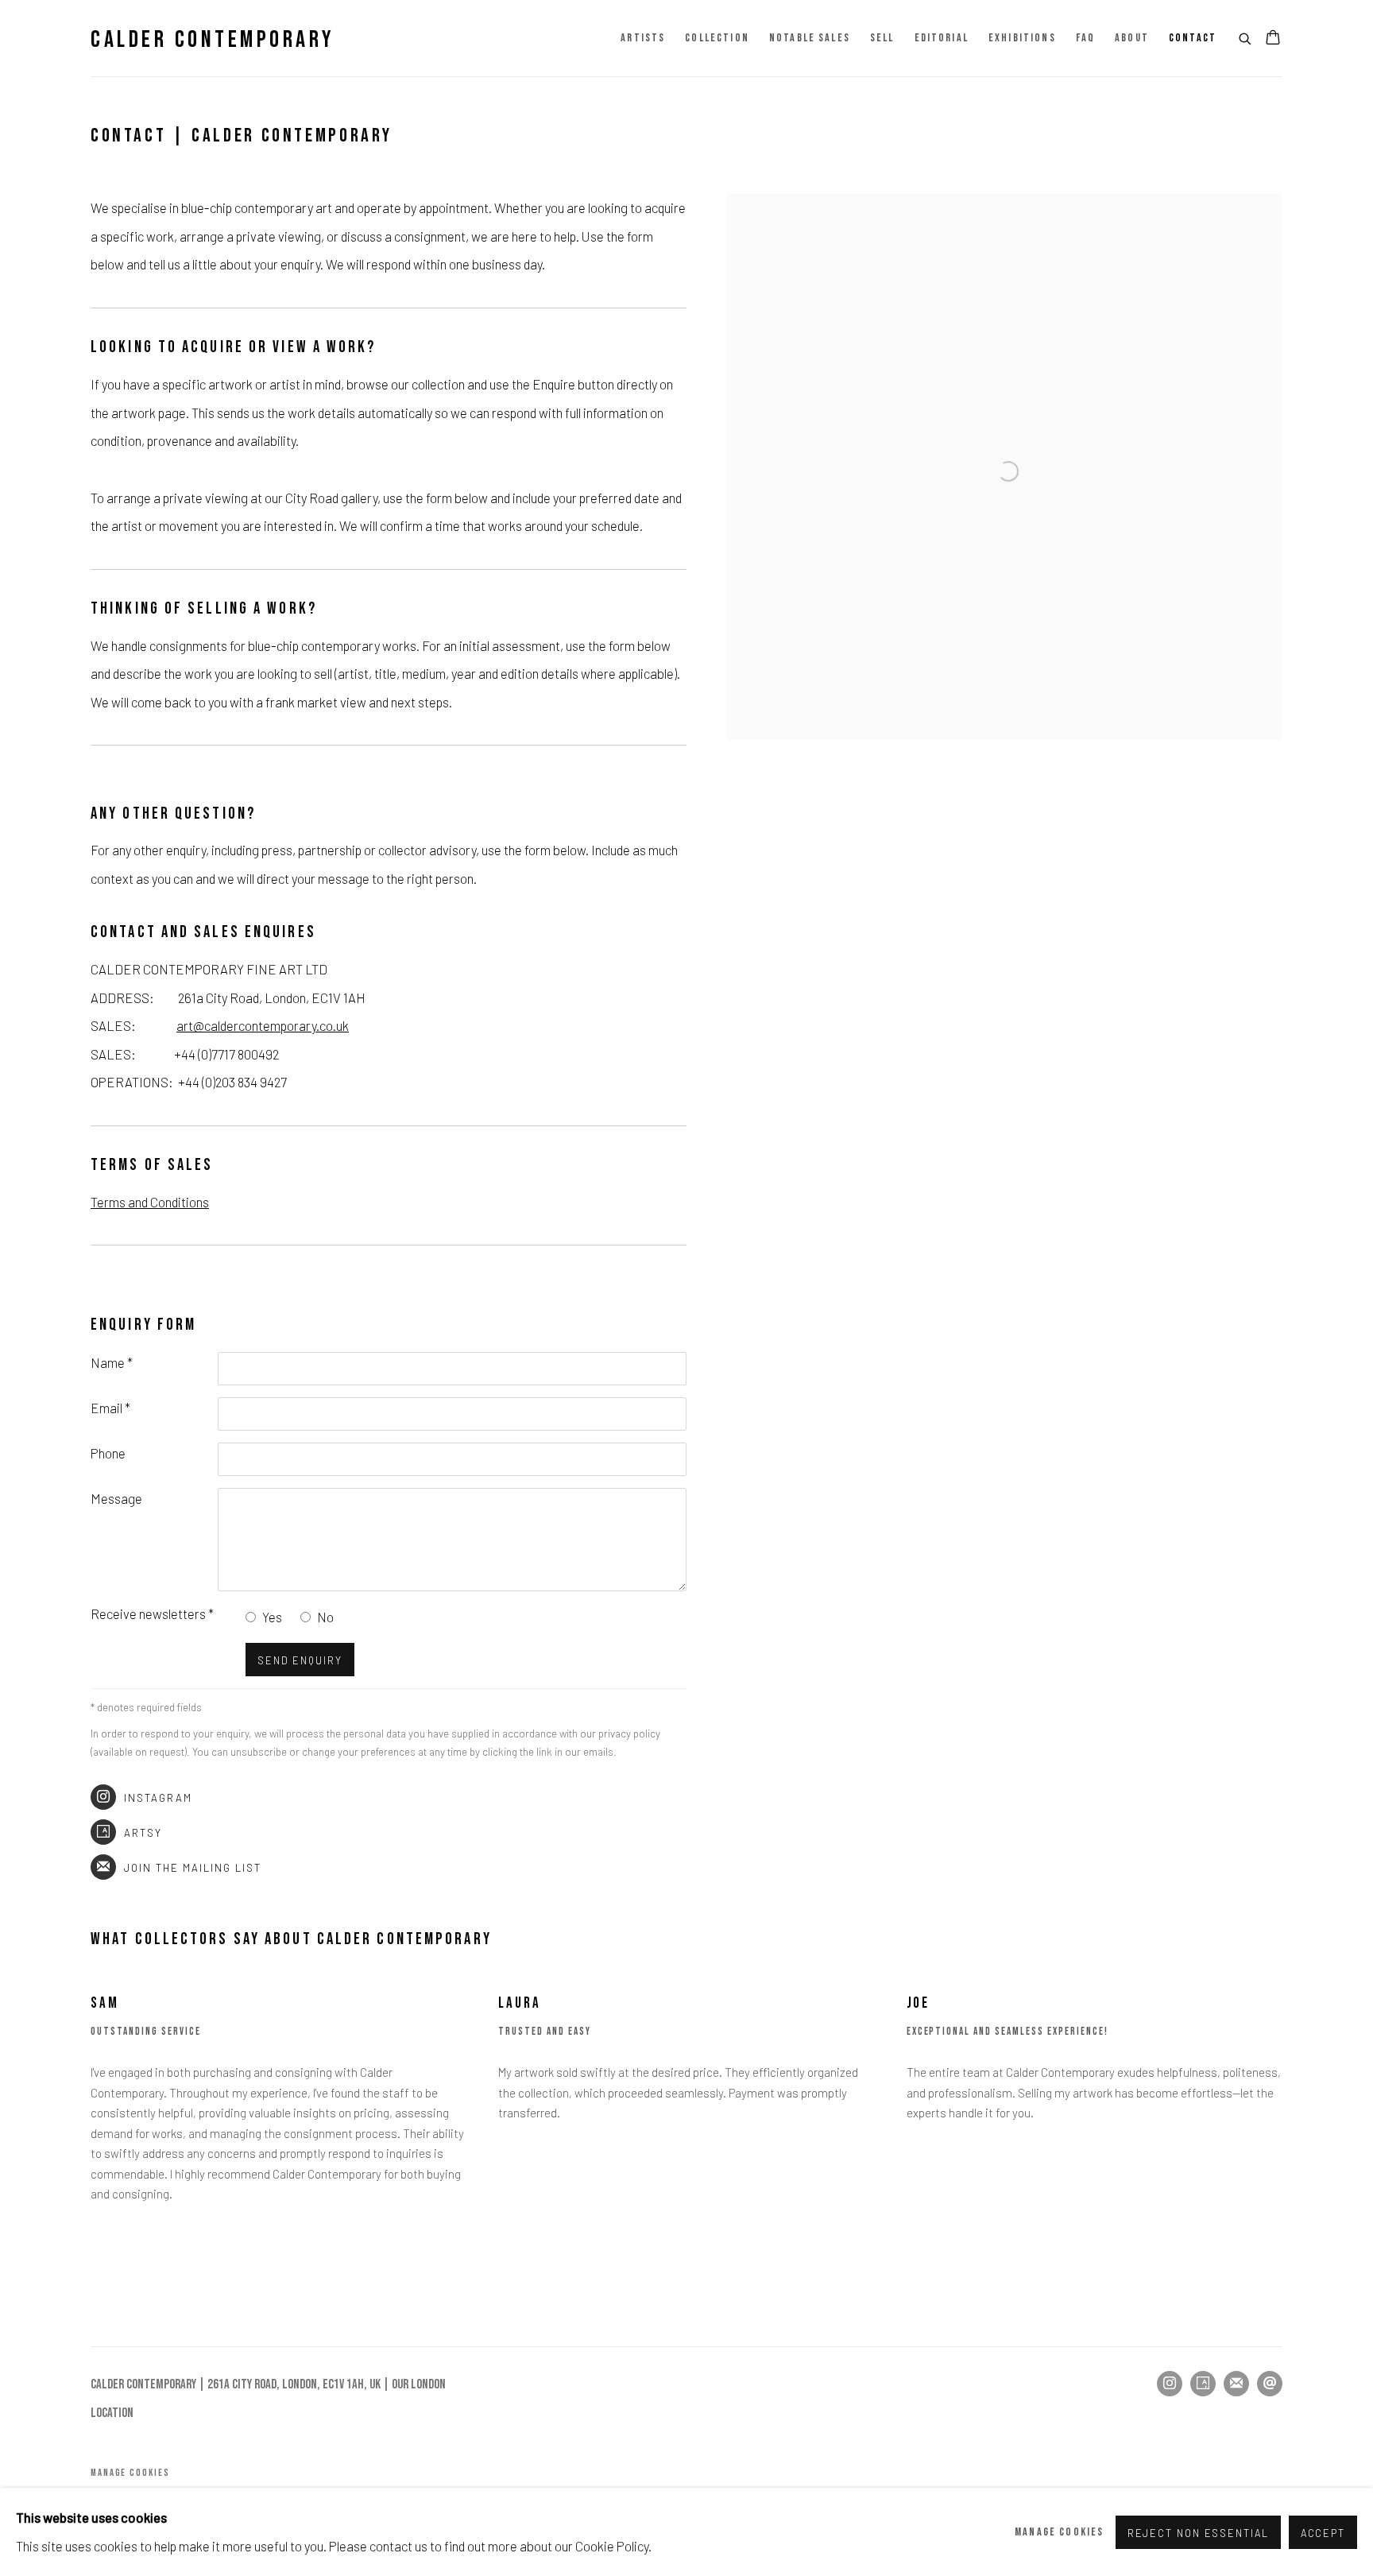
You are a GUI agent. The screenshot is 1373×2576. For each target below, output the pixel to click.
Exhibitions (1022, 38)
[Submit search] (1246, 37)
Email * (110, 1408)
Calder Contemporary (213, 40)
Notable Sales (810, 38)
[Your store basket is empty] (1273, 39)
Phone (108, 1453)
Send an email (1270, 2384)
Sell (882, 38)
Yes (272, 1617)
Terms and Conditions (150, 1202)
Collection (717, 38)
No (325, 1617)
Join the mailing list (193, 1868)
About (1132, 38)
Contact (1193, 38)
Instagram (158, 1798)
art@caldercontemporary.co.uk (263, 1025)
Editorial (942, 38)
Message (116, 1498)
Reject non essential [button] (1198, 2532)
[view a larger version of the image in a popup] (1004, 208)
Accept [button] (1323, 2532)
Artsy (143, 1833)
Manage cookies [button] (130, 2473)
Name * (112, 1362)
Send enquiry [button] (300, 1660)
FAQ (1085, 38)
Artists (643, 38)
